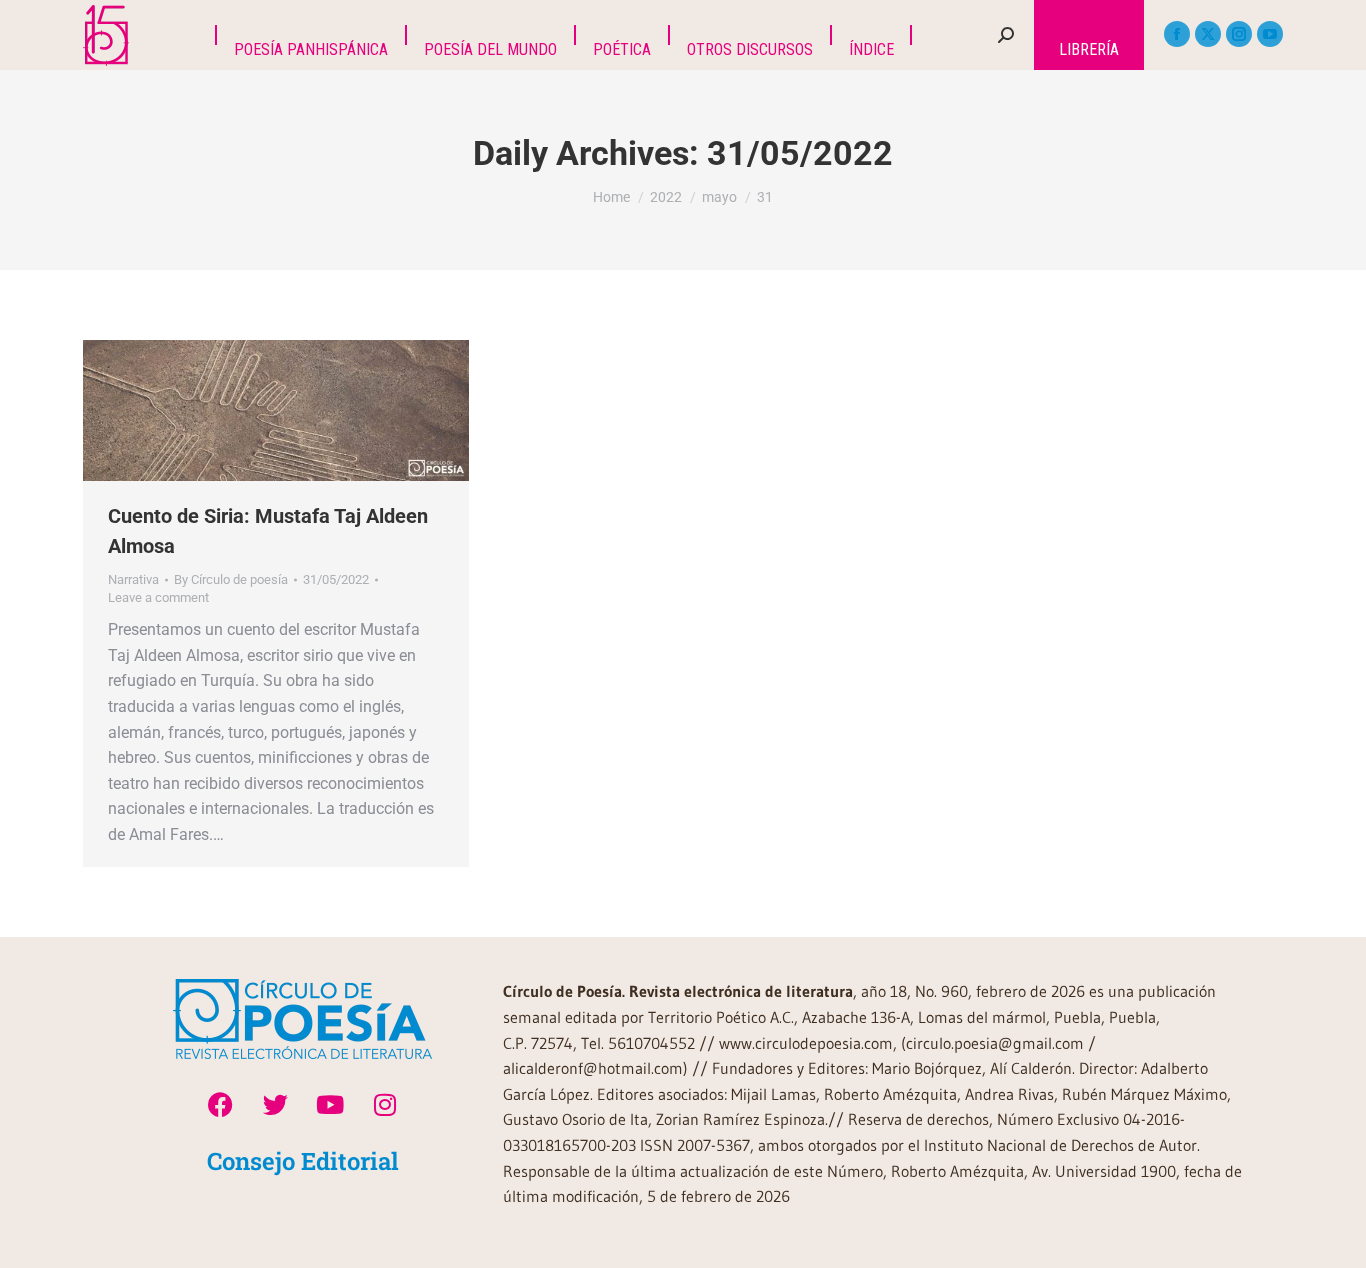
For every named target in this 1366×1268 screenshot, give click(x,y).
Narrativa (133, 579)
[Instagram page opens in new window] (1239, 34)
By (231, 579)
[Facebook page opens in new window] (1177, 34)
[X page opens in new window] (1208, 34)
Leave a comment (158, 597)
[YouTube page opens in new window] (1270, 34)
